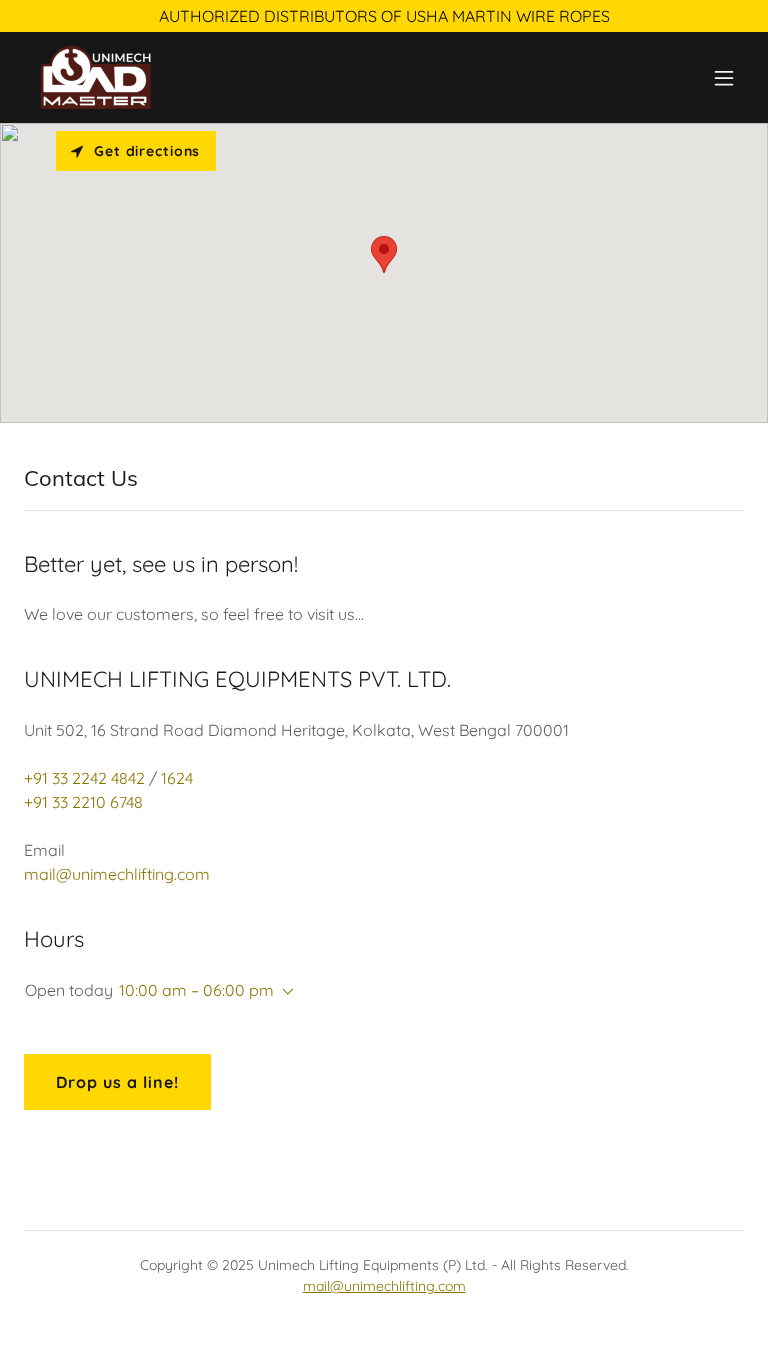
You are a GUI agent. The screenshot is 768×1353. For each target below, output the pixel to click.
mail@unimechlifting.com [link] (117, 874)
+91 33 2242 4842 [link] (84, 778)
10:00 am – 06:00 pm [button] (196, 990)
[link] (94, 77)
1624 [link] (177, 778)
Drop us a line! (117, 1082)
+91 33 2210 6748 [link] (83, 802)
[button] (724, 78)
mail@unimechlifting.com (384, 1286)
